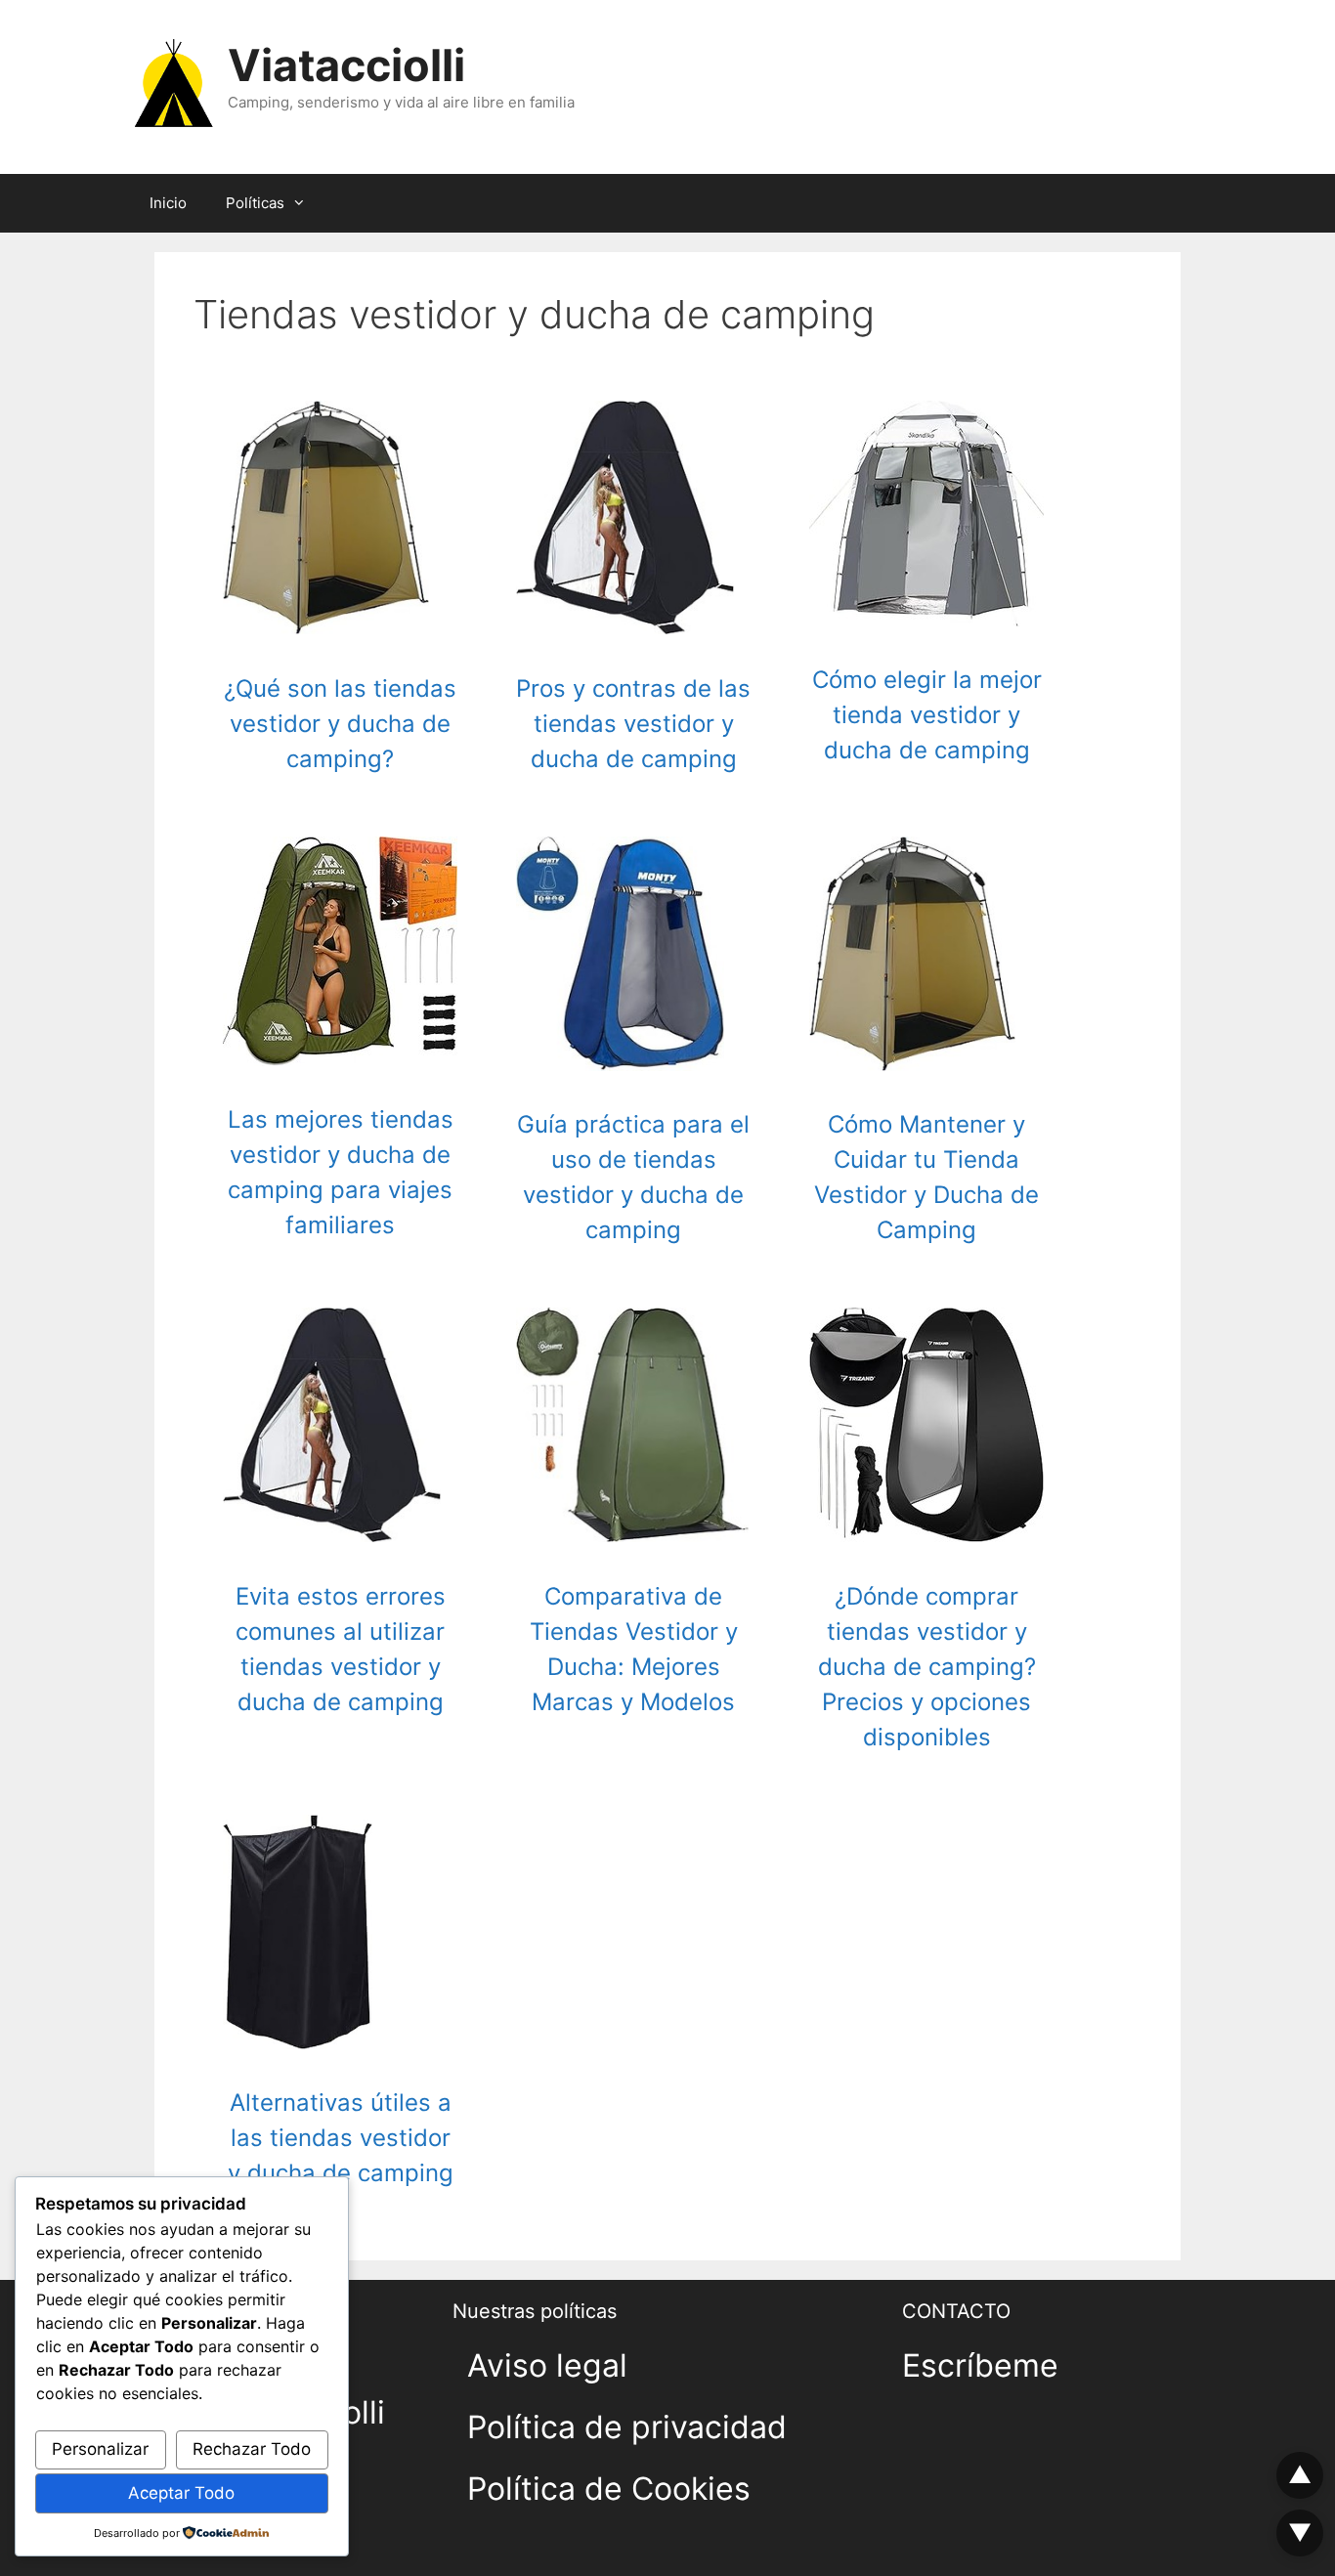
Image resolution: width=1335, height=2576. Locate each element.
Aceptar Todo (181, 2493)
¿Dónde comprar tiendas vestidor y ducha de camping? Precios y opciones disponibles (927, 1667)
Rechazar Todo (252, 2449)
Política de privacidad (627, 2427)
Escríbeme (980, 2365)
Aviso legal (547, 2365)
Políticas (255, 203)
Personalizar (100, 2449)
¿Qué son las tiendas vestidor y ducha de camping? (340, 724)
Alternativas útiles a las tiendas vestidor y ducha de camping (341, 2138)
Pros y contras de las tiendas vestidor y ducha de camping (633, 724)
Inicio (168, 203)
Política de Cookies (609, 2489)
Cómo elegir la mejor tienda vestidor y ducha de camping (927, 715)
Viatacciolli (346, 65)
